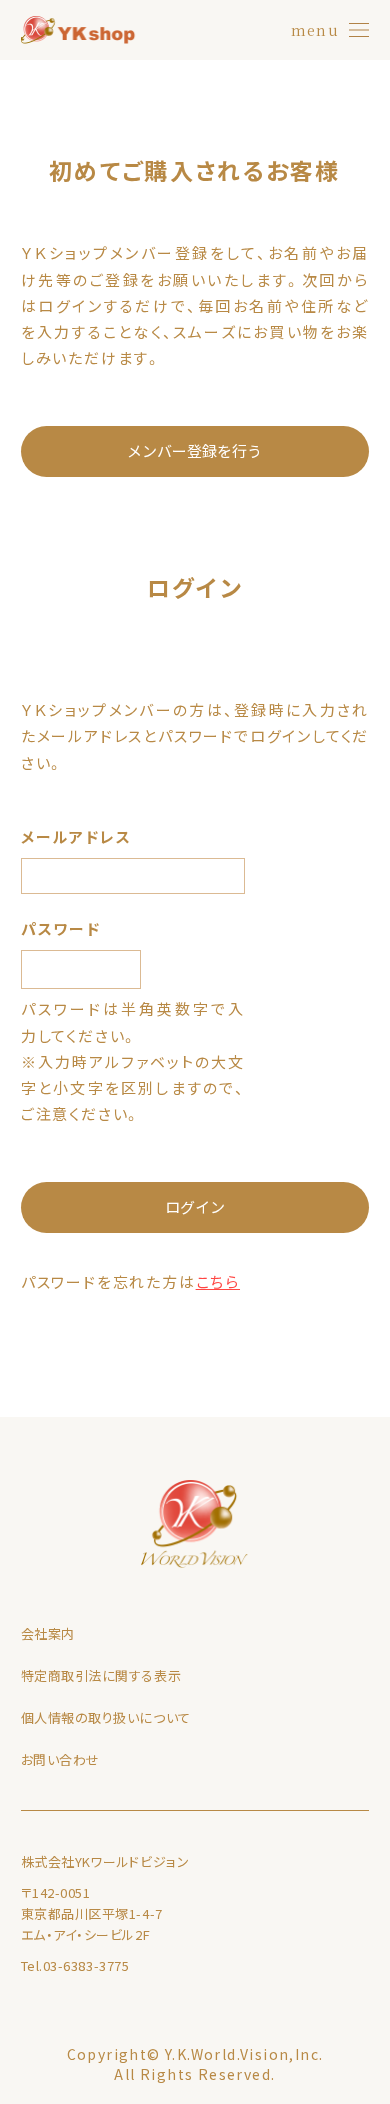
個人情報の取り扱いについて (106, 1717)
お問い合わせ (60, 1759)
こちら (218, 1282)
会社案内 (48, 1633)
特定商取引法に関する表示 (101, 1675)
